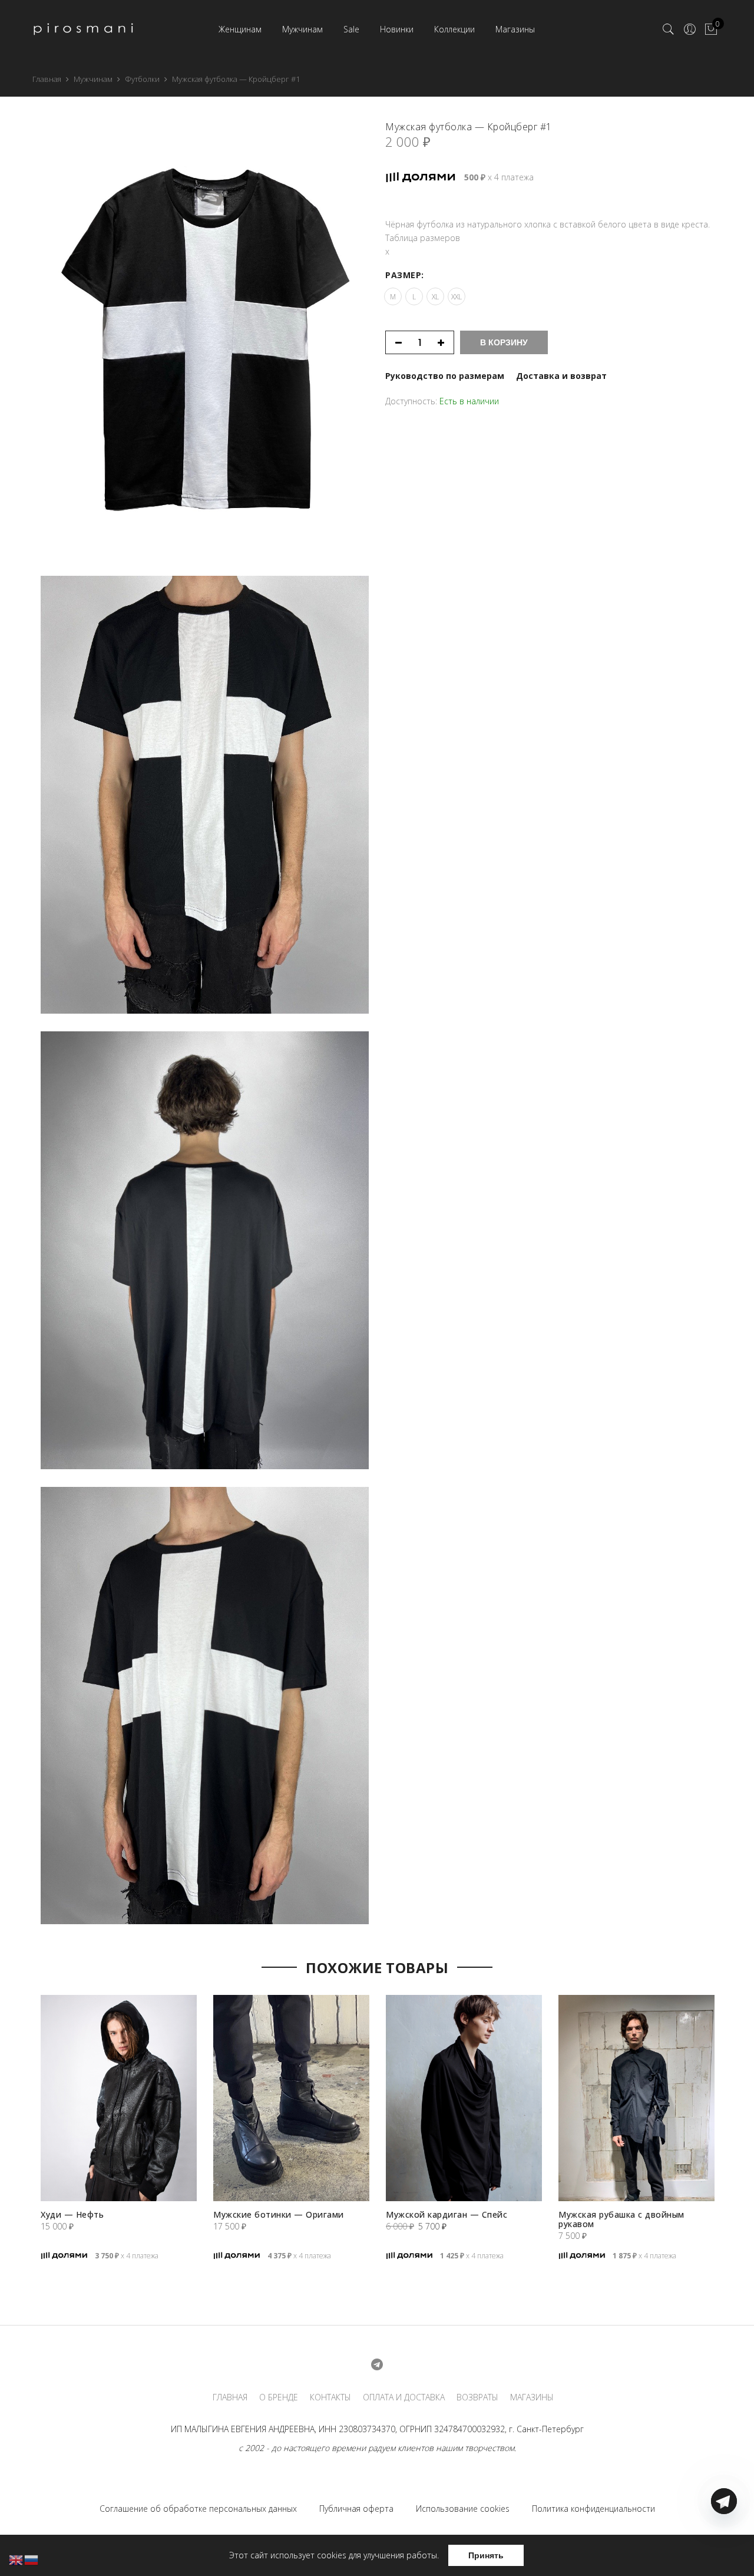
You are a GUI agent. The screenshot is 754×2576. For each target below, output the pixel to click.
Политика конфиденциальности (593, 2509)
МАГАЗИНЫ (532, 2397)
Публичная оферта (356, 2509)
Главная (47, 79)
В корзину (504, 342)
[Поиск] (669, 29)
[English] (16, 2559)
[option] (119, 2142)
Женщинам (240, 29)
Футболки (142, 79)
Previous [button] (23, 2104)
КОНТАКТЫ (330, 2397)
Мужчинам (302, 29)
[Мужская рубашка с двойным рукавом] (636, 2098)
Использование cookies (463, 2509)
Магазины (515, 29)
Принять (486, 2555)
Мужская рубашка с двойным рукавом (621, 2219)
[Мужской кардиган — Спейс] (464, 2098)
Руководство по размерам (445, 376)
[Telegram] (724, 2548)
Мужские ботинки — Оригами (279, 2214)
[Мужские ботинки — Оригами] (291, 2098)
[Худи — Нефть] (119, 2098)
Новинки (397, 29)
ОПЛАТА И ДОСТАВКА (404, 2397)
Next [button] (731, 2104)
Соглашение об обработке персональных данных (198, 2509)
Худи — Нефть (72, 2214)
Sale (351, 29)
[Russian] (32, 2559)
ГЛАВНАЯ (230, 2397)
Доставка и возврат (561, 376)
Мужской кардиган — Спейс (447, 2214)
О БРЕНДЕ (279, 2397)
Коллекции (454, 29)
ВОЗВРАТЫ (477, 2397)
